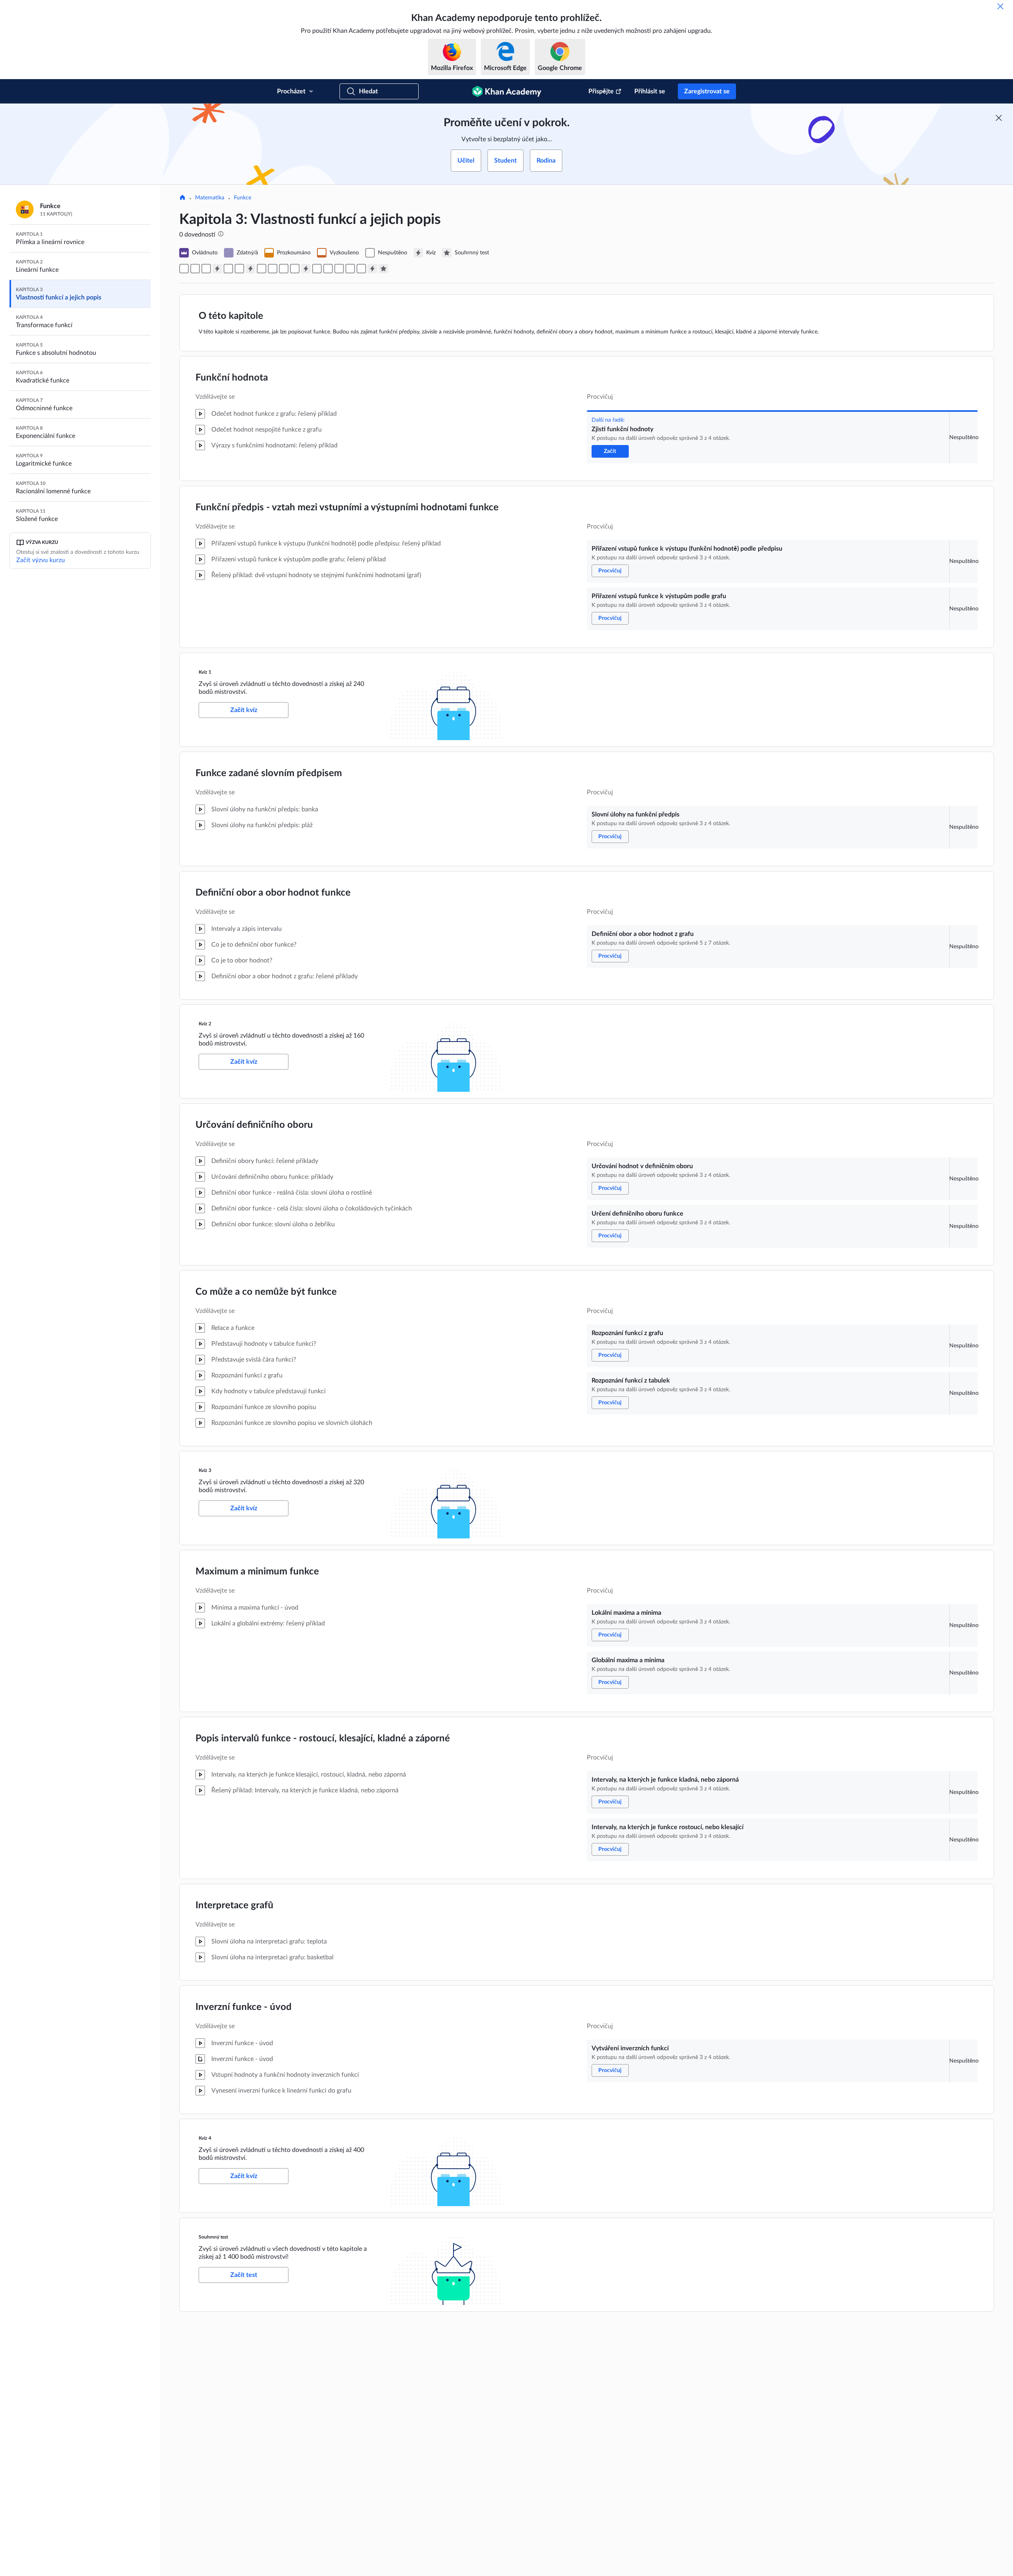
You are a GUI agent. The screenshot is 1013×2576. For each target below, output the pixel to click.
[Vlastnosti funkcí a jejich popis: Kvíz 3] (306, 269)
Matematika (210, 198)
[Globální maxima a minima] (328, 269)
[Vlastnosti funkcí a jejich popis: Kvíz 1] (217, 269)
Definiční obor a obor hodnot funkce (273, 893)
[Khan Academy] (507, 91)
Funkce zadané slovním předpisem (269, 773)
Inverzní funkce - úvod (244, 2007)
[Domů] (182, 198)
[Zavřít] (1000, 6)
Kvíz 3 (205, 1470)
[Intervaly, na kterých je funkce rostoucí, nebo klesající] (350, 269)
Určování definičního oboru (254, 1125)
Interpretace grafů (234, 1905)
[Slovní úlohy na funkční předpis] (228, 269)
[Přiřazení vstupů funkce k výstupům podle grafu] (206, 269)
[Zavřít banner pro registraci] (999, 118)
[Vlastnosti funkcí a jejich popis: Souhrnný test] (383, 269)
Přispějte (601, 91)
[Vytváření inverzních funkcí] (361, 269)
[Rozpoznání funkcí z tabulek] (295, 269)
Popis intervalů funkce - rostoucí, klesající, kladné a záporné (323, 1739)
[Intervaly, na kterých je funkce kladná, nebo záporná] (339, 269)
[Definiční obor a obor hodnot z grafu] (239, 269)
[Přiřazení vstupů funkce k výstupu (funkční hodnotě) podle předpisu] (195, 269)
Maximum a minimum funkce (257, 1572)
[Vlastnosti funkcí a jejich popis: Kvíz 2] (250, 269)
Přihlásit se (650, 91)
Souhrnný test (213, 2237)
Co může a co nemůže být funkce (266, 1292)
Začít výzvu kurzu (41, 560)
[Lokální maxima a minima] (317, 269)
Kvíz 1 (205, 672)
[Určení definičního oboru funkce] (273, 269)
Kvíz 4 (205, 2138)
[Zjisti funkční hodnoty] (184, 269)
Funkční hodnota (232, 378)
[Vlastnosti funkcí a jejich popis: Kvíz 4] (372, 269)
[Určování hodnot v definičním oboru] (262, 269)
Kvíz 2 (205, 1024)
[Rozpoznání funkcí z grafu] (284, 269)
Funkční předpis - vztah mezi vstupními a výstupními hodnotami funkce (347, 508)
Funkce (243, 198)
